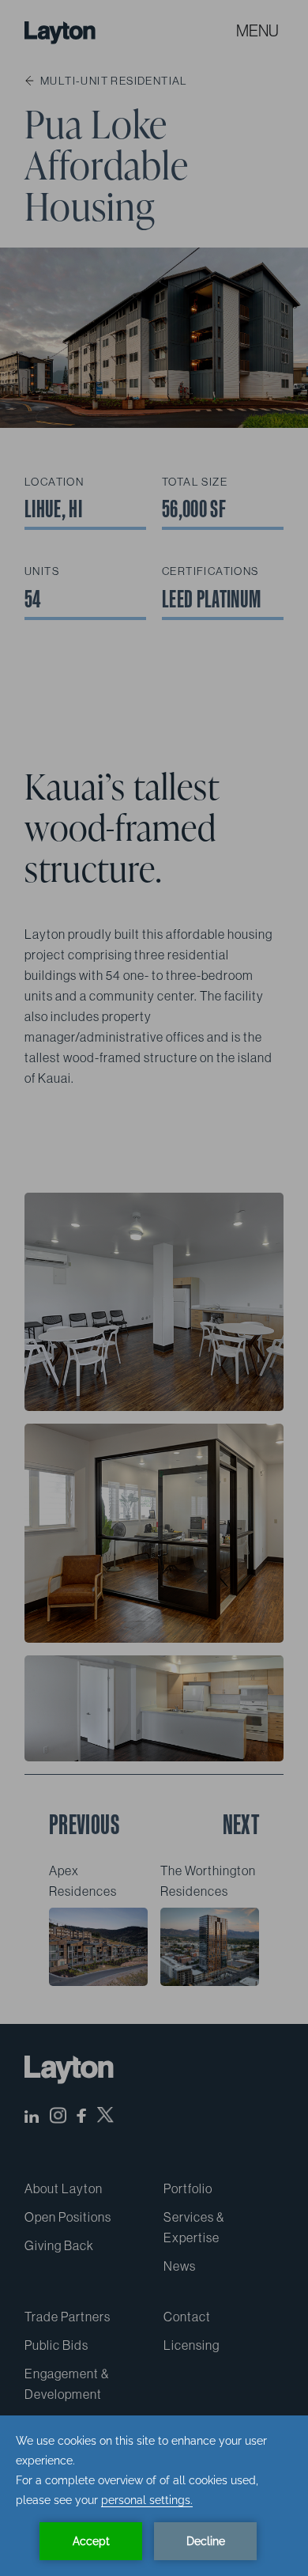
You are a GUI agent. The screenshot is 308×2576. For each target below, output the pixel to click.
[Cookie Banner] (154, 2496)
